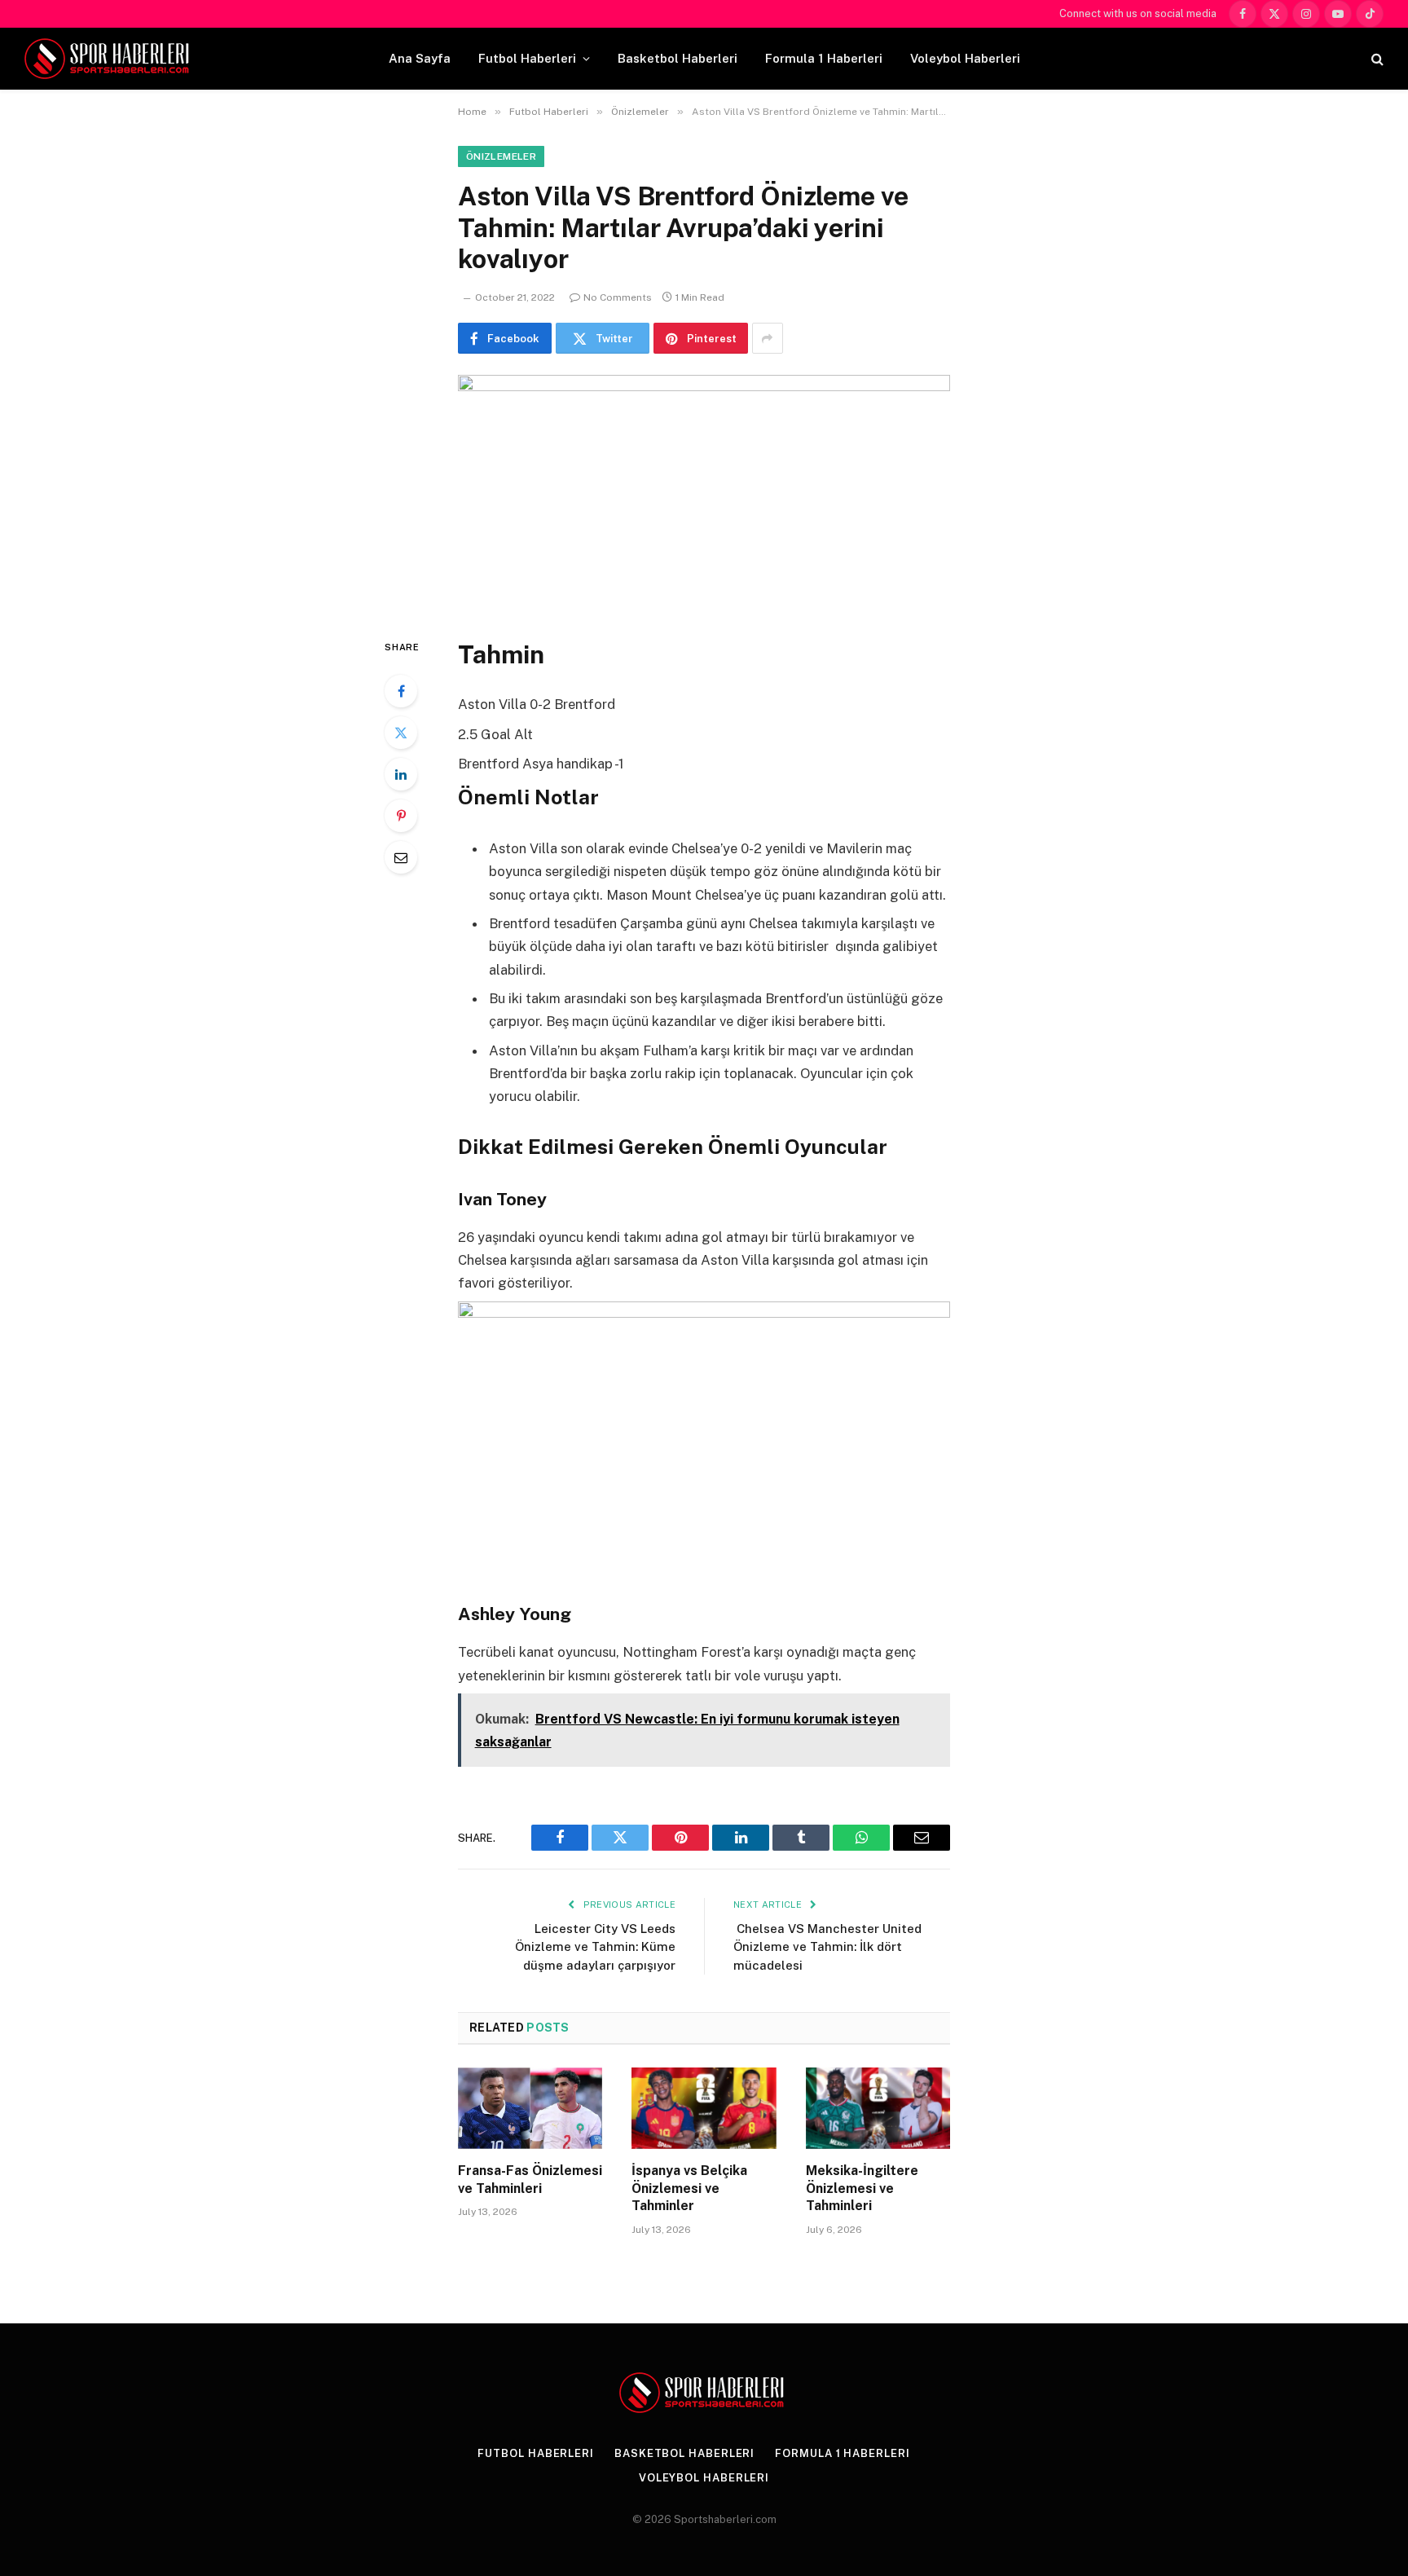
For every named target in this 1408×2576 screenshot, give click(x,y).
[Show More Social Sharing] (768, 338)
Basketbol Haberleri (678, 58)
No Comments (618, 297)
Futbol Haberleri (527, 58)
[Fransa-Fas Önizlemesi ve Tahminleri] (530, 2108)
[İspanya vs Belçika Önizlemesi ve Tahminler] (704, 2108)
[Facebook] (401, 691)
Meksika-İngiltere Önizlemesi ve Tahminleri (862, 2188)
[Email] (401, 857)
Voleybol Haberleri (965, 58)
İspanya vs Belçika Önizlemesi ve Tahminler (689, 2188)
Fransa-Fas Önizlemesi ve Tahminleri (530, 2180)
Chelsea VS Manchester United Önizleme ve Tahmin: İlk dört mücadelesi (827, 1947)
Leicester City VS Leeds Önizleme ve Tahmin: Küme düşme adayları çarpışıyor (595, 1947)
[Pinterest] (401, 816)
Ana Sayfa (420, 58)
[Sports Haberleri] (110, 59)
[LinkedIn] (401, 774)
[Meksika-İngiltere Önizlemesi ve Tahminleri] (878, 2108)
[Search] (1376, 59)
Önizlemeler (501, 156)
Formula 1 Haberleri (824, 58)
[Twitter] (401, 733)
